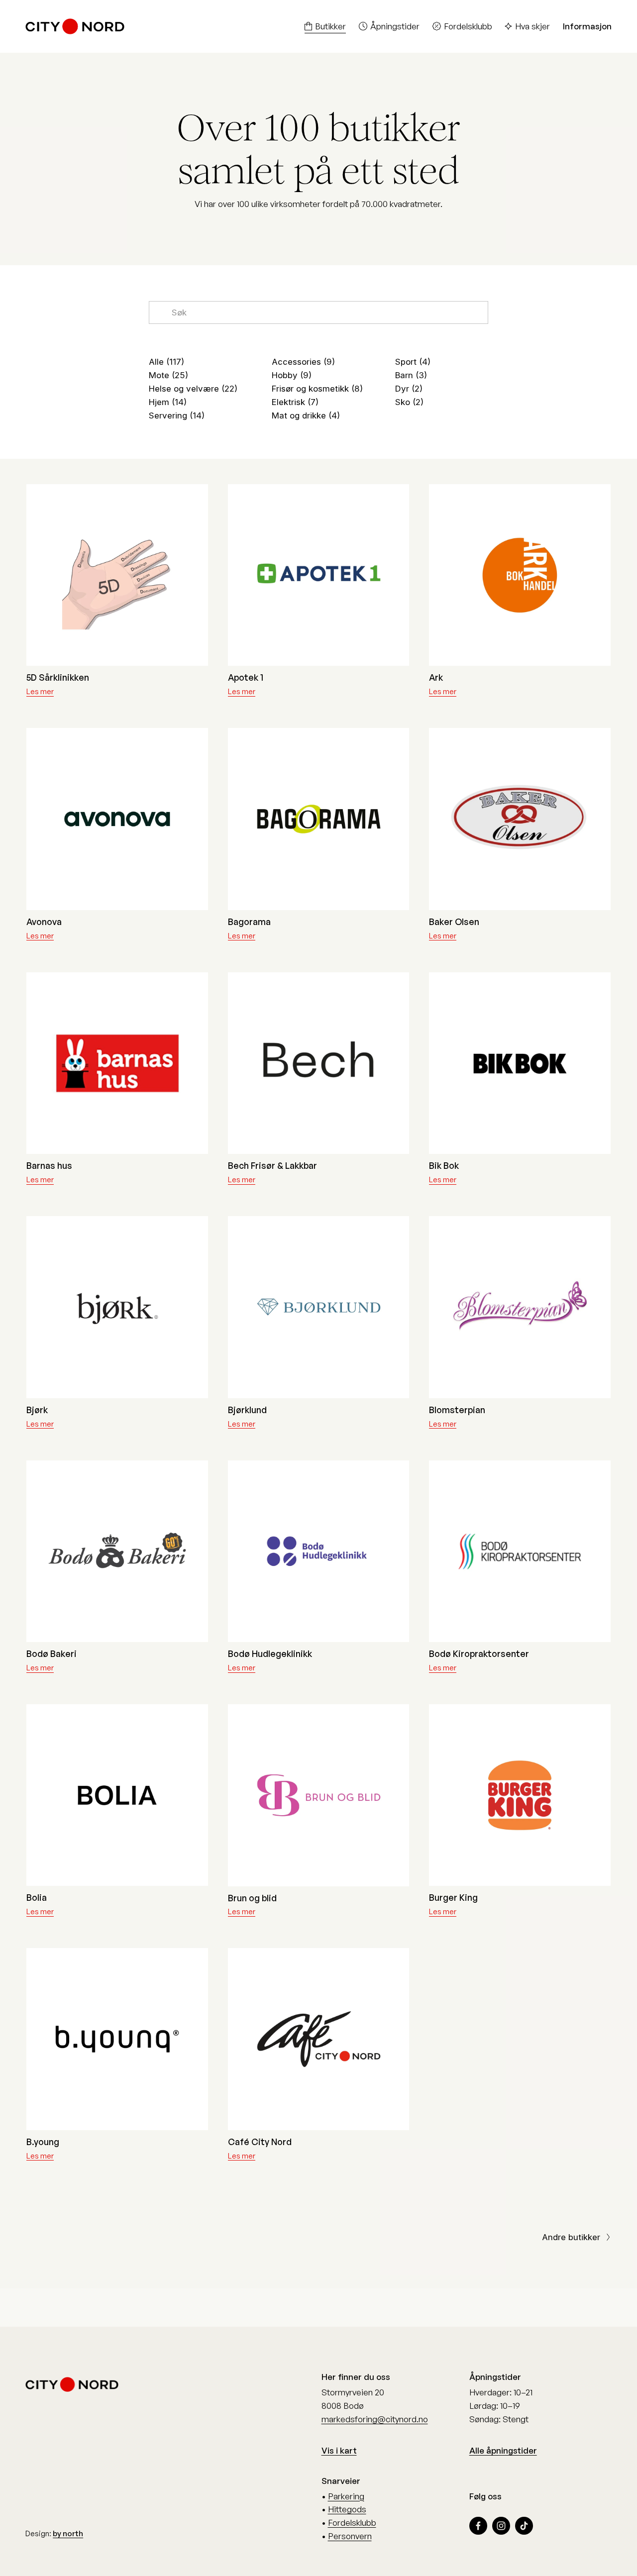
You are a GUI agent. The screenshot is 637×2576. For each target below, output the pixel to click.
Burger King (453, 1897)
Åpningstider (395, 26)
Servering (175, 415)
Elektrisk (294, 402)
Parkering (346, 2496)
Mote (167, 375)
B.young (43, 2142)
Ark (436, 677)
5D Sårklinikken (58, 677)
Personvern (350, 2536)
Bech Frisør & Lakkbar (272, 1165)
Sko (408, 402)
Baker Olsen (454, 922)
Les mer (40, 691)
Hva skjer (532, 26)
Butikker (330, 26)
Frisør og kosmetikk (316, 389)
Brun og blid (252, 1898)
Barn (410, 375)
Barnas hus (49, 1165)
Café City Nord (260, 2142)
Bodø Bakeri (52, 1653)
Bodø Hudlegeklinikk (270, 1653)
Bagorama (249, 922)
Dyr (407, 389)
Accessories (302, 362)
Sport (411, 362)
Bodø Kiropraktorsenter (479, 1653)
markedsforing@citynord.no (375, 2419)
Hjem (166, 402)
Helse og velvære (192, 389)
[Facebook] (478, 2526)
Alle (165, 362)
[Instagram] (501, 2526)
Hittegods (347, 2509)
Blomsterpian (457, 1410)
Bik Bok (444, 1165)
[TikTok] (524, 2526)
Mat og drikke (304, 415)
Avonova (44, 922)
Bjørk (37, 1410)
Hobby (290, 375)
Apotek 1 (246, 677)
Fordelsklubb (468, 26)
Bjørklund (247, 1410)
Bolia (37, 1897)
